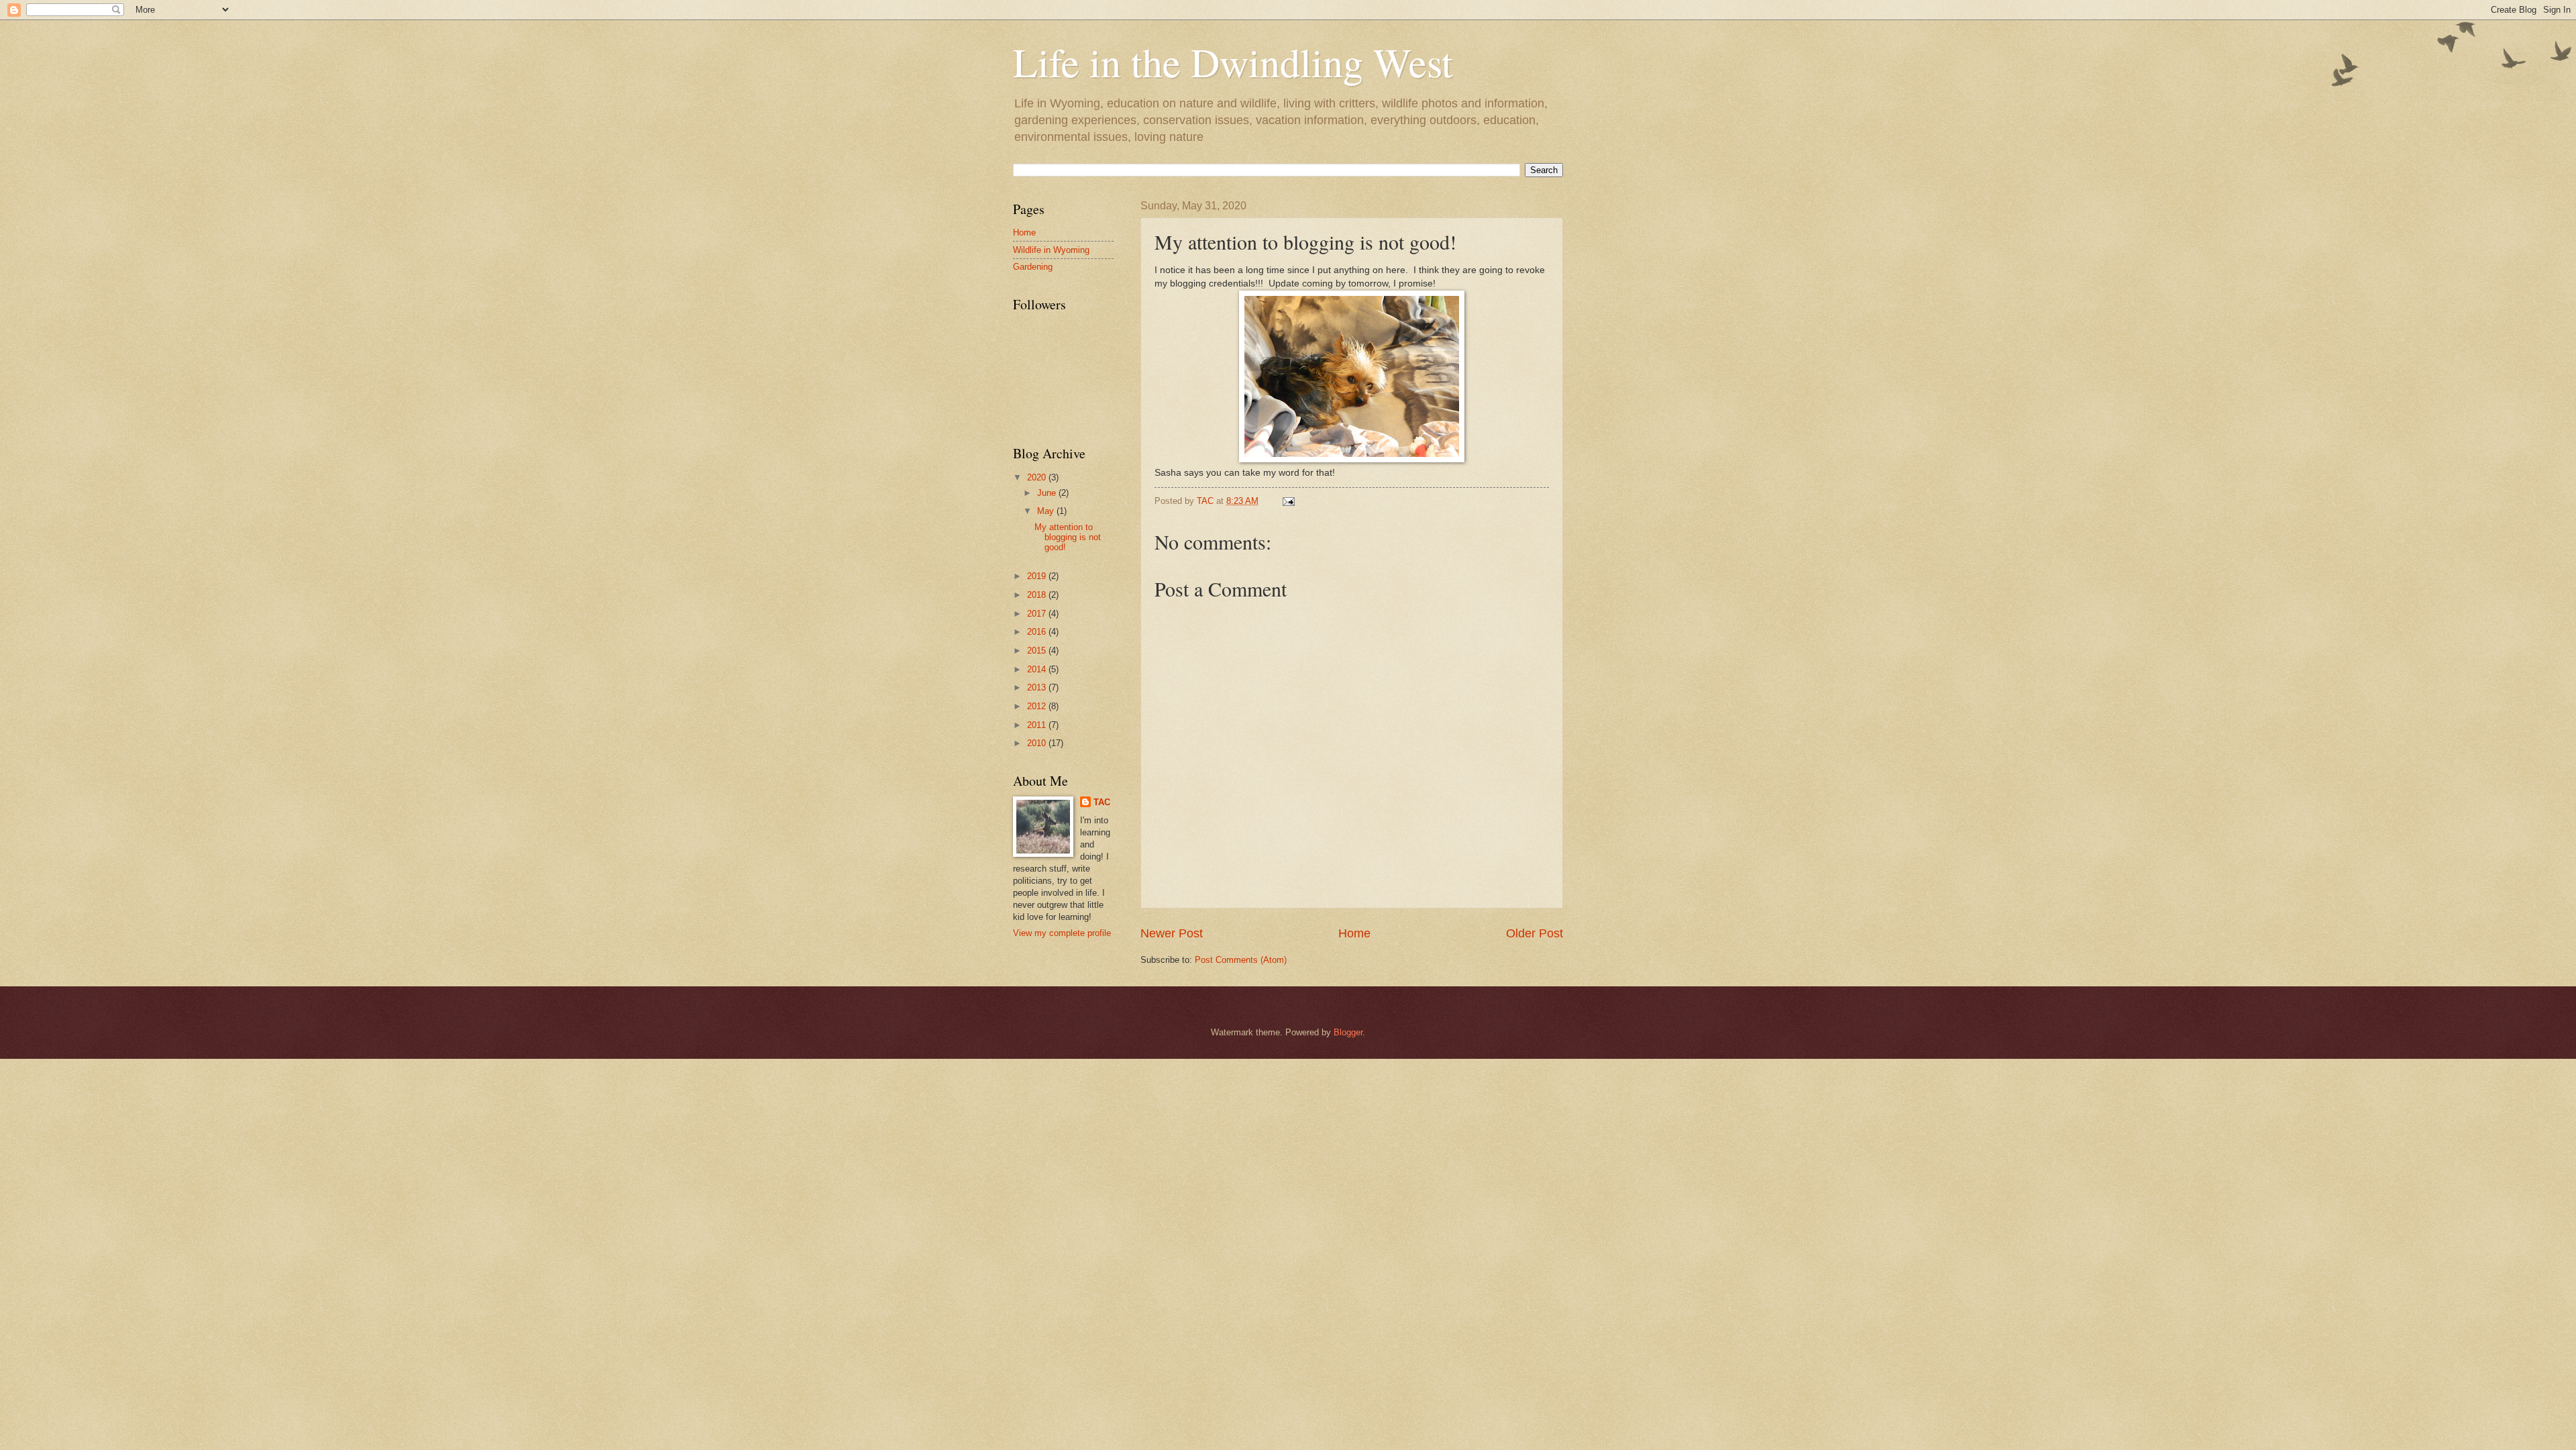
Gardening (1033, 267)
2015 (1038, 651)
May (1047, 511)
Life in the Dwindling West (1233, 62)
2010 (1038, 743)
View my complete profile (1062, 933)
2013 (1038, 687)
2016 (1038, 632)
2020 (1038, 477)
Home (1354, 933)
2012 (1038, 706)
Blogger (1348, 1032)
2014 (1038, 669)
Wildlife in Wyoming (1051, 250)
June (1048, 493)
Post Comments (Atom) (1241, 960)
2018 (1038, 595)
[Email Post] (1288, 501)
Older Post (1535, 933)
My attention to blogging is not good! (1068, 537)
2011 (1038, 725)
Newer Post (1172, 933)
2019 (1038, 576)
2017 (1038, 614)
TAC (1102, 802)
